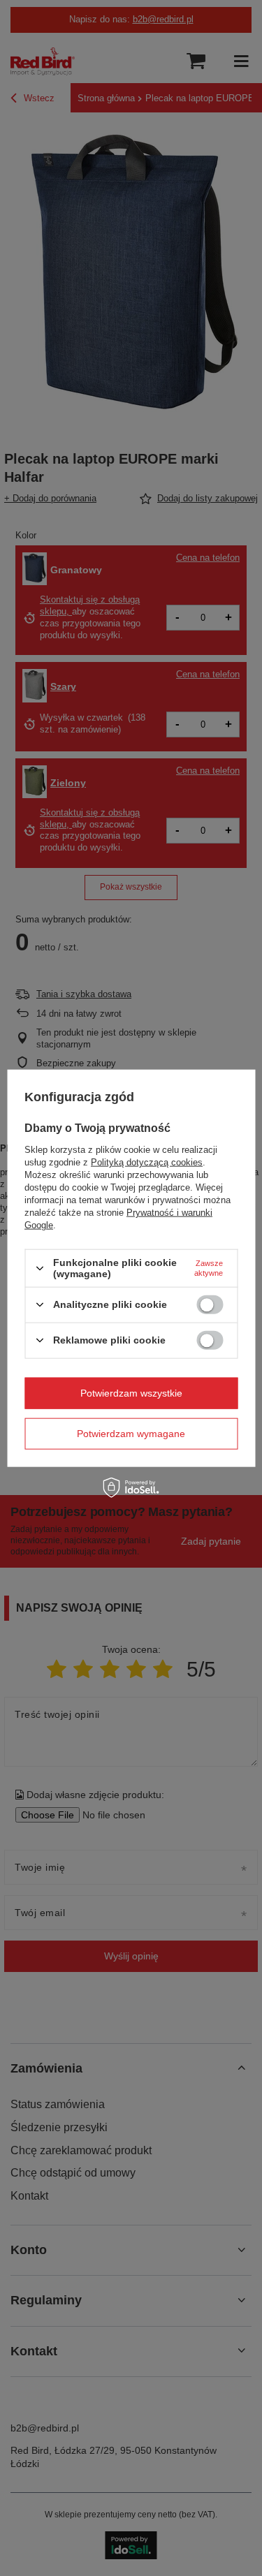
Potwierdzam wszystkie (131, 1393)
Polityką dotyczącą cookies (147, 1162)
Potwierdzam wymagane (131, 1434)
